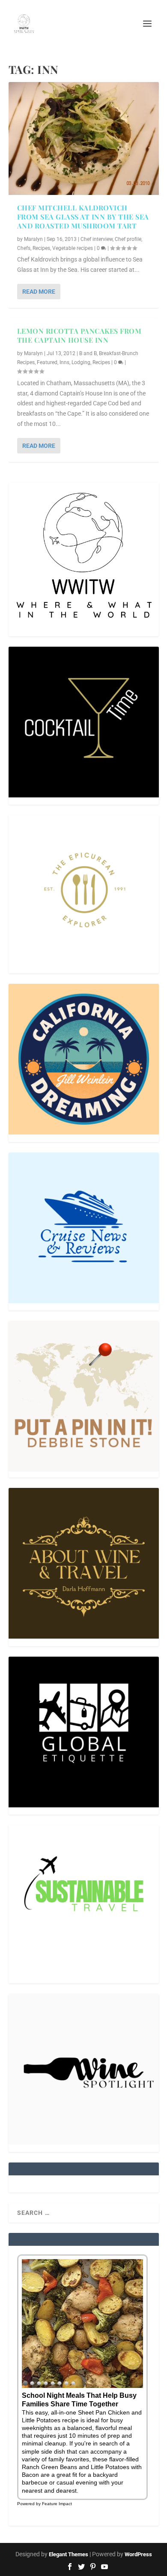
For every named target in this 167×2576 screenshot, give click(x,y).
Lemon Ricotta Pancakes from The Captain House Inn (79, 335)
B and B (88, 353)
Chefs (24, 248)
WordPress (138, 2554)
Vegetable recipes (73, 248)
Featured (47, 362)
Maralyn (33, 239)
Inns (64, 362)
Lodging (81, 362)
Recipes (41, 248)
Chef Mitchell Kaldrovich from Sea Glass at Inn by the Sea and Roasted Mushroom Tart (83, 217)
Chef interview (97, 239)
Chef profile (128, 239)
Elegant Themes (69, 2554)
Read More (39, 292)
